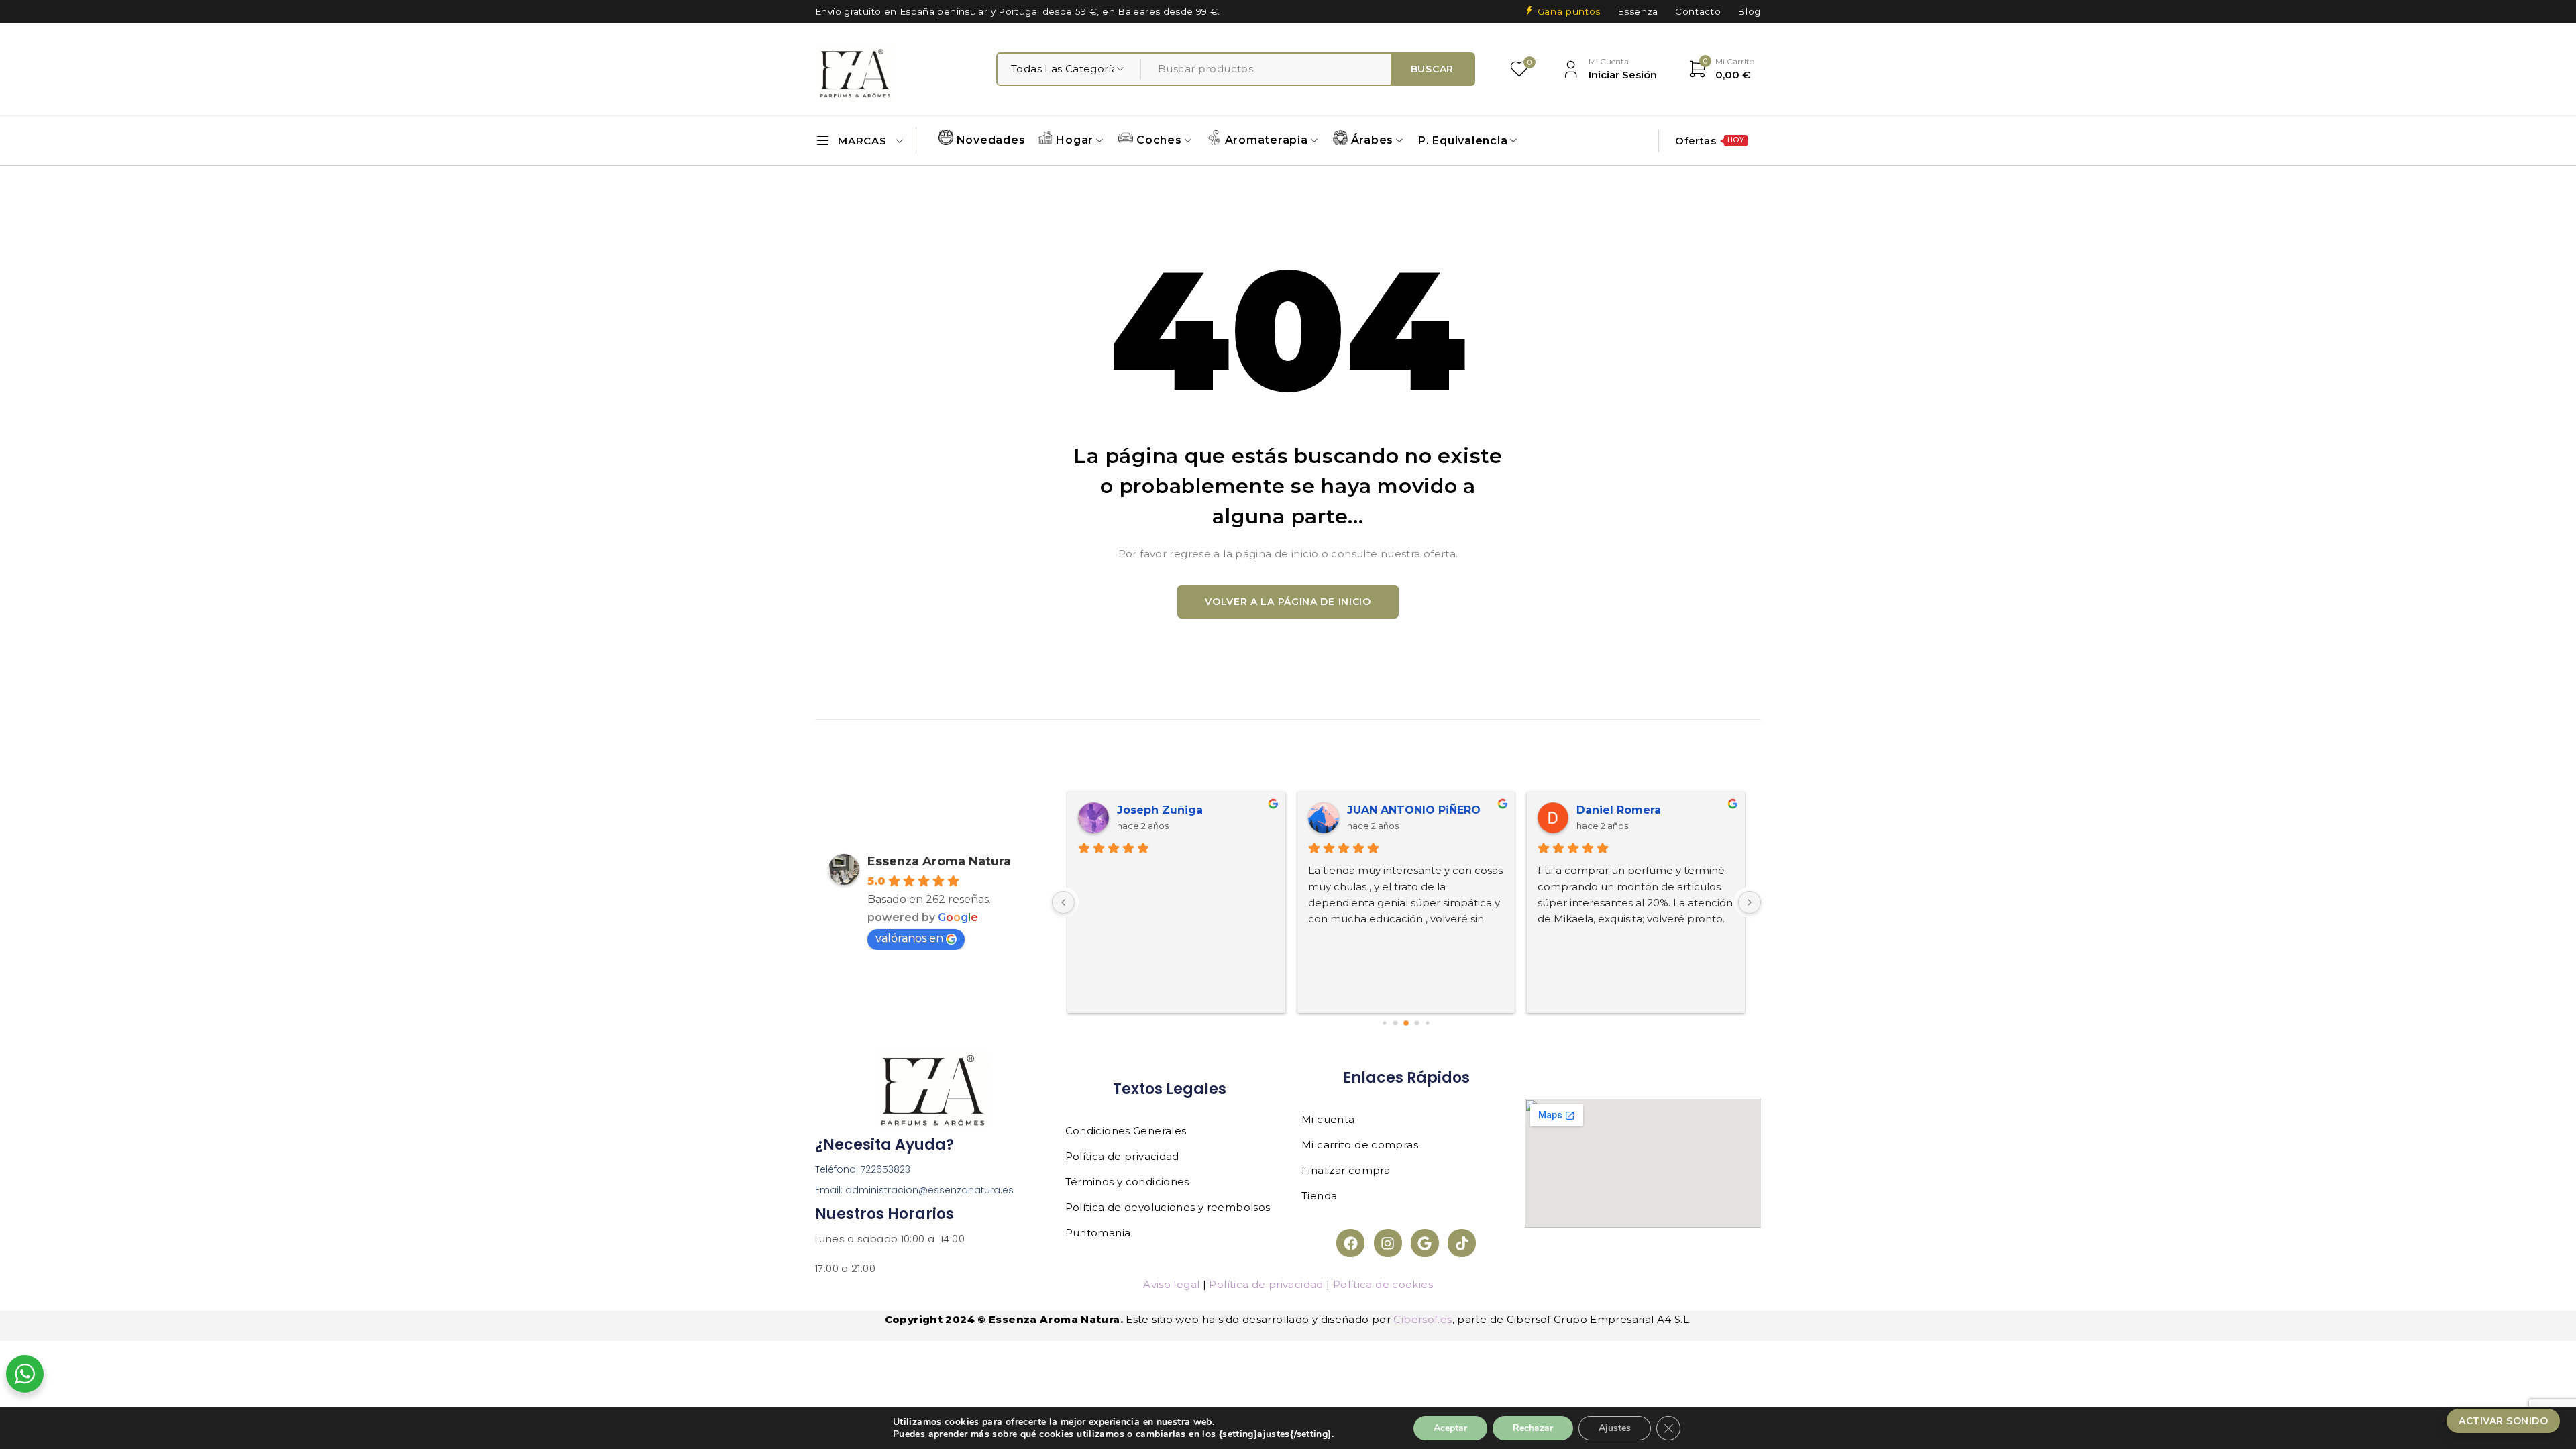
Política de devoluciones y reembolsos (1168, 1207)
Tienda (1319, 1196)
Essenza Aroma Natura (939, 861)
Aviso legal (1171, 1284)
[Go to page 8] (1417, 1023)
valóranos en (909, 938)
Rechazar (1533, 1428)
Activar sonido (2503, 1421)
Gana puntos (1569, 11)
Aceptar (1450, 1428)
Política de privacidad (1122, 1156)
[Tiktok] (1462, 1243)
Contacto (1698, 11)
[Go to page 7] (1406, 1023)
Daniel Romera (1619, 810)
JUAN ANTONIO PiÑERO (1414, 810)
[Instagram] (1388, 1243)
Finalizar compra (1346, 1170)
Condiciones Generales (1126, 1131)
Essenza (1638, 11)
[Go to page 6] (1396, 1023)
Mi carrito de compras (1360, 1145)
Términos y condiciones (1127, 1182)
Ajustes (1615, 1428)
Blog (1749, 11)
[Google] (1425, 1243)
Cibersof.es (1423, 1319)
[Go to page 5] (1385, 1023)
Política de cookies (1383, 1284)
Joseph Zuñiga (1160, 810)
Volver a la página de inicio (1288, 602)
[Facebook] (1350, 1243)
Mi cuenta (1328, 1119)
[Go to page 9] (1428, 1023)
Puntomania (1098, 1233)
